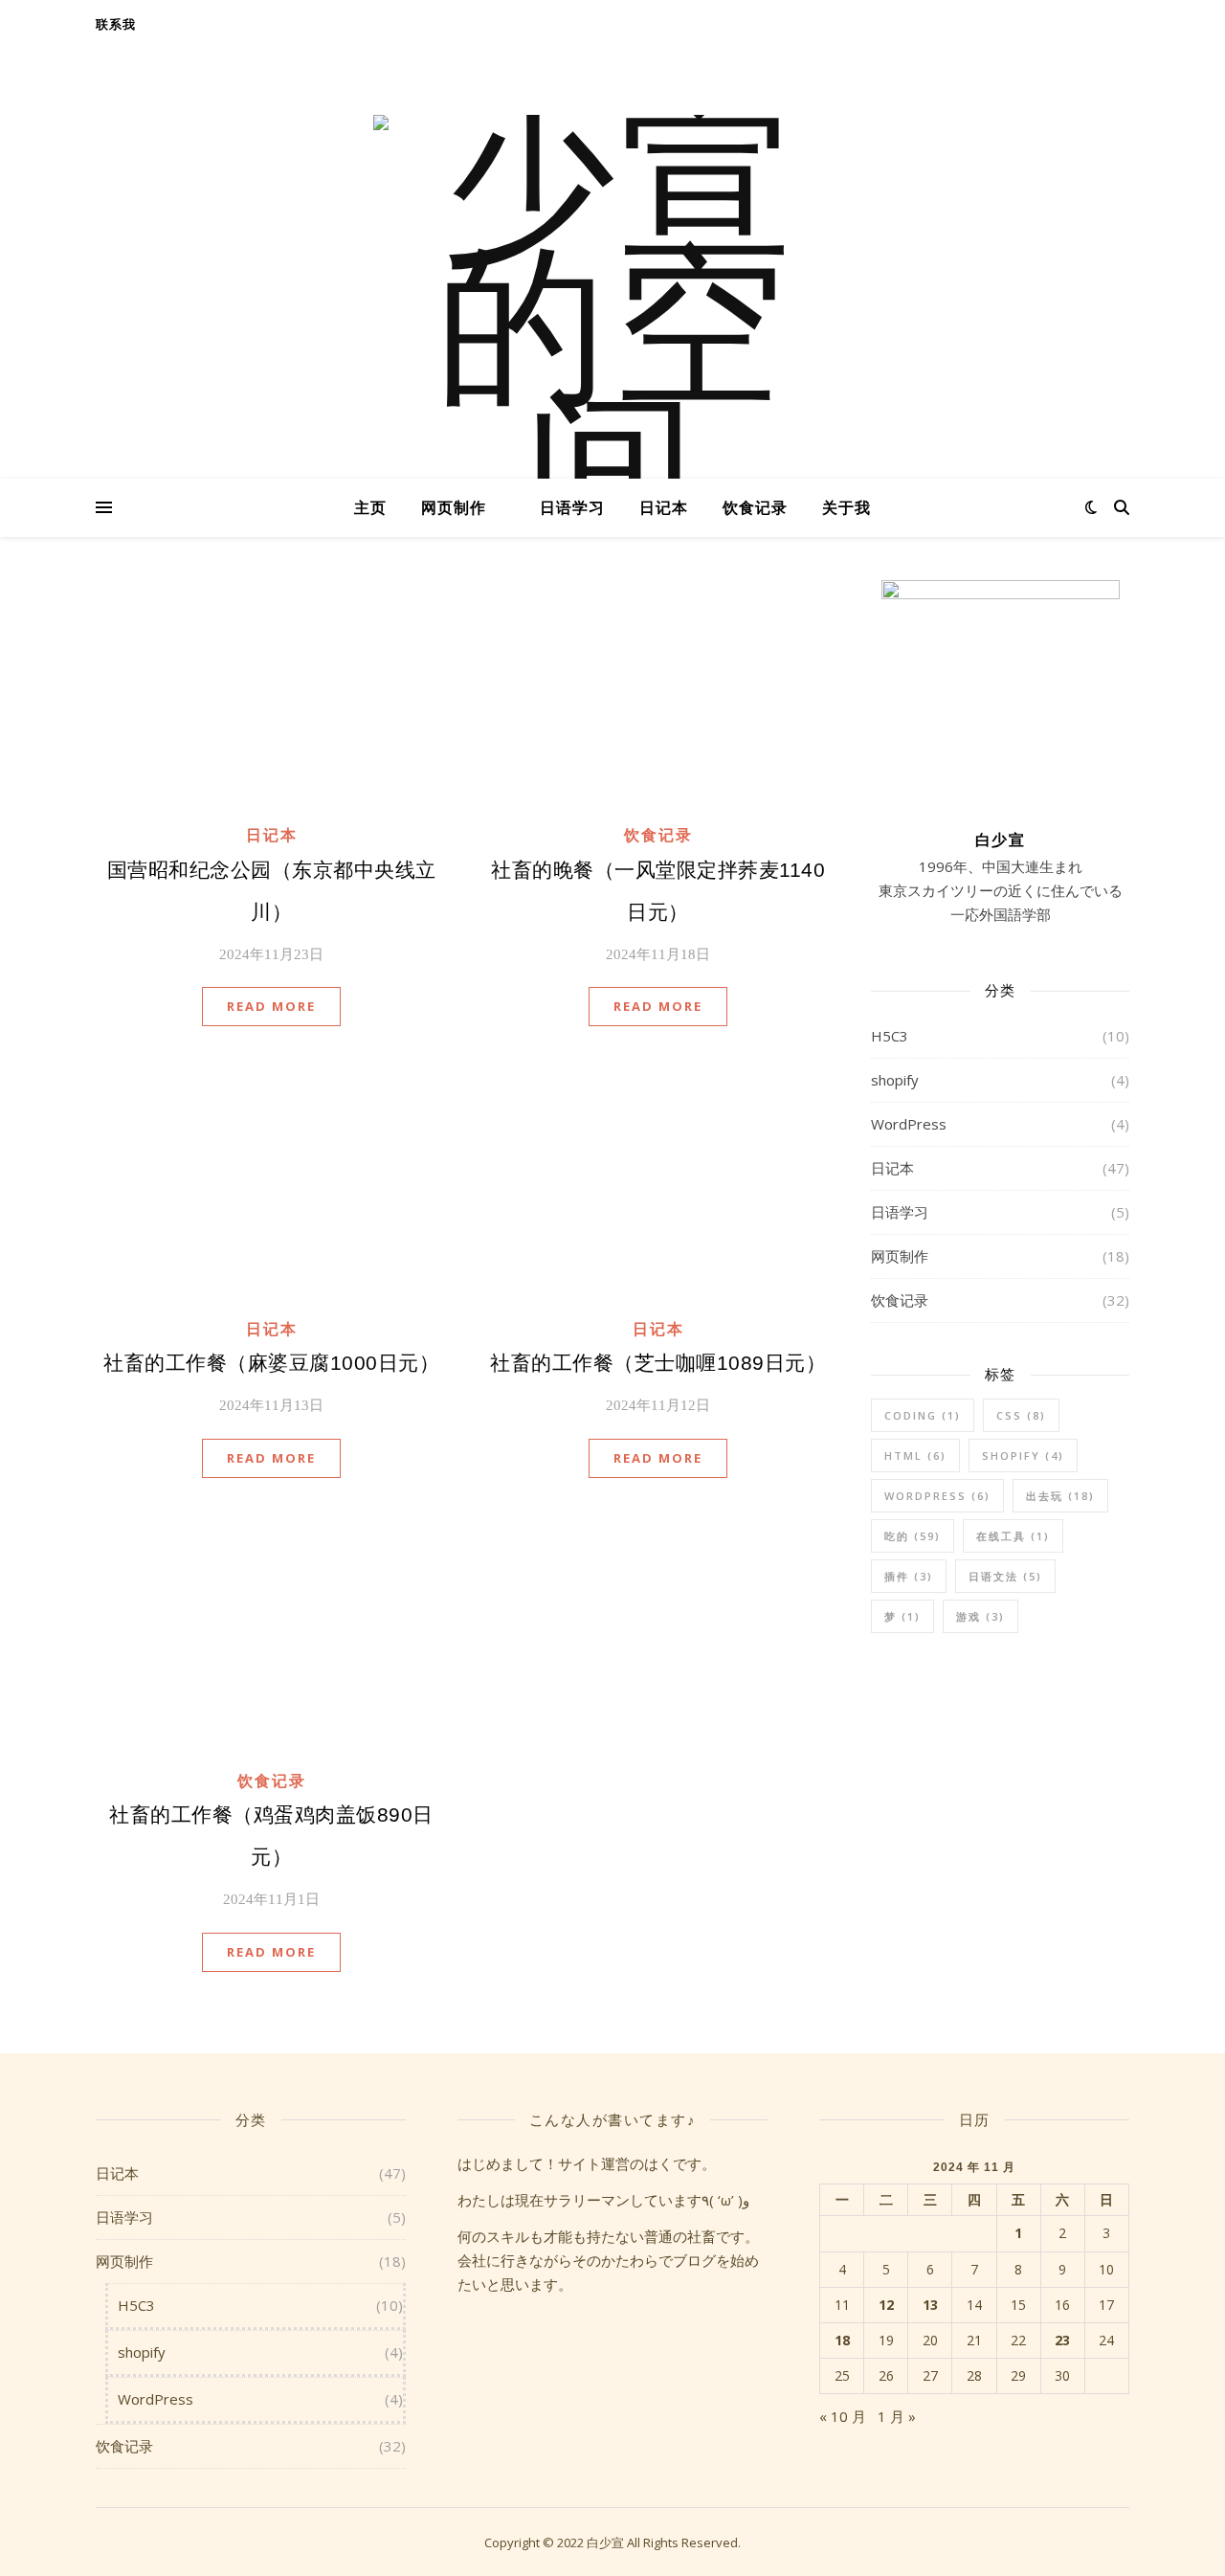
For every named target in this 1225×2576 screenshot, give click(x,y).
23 (1062, 2341)
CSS (1021, 1415)
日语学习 (572, 507)
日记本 (664, 507)
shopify (895, 1080)
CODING (923, 1415)
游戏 (980, 1616)
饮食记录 (755, 507)
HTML (915, 1456)
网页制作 (454, 507)
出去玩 (1060, 1496)
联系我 (115, 24)
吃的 (913, 1536)
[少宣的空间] (612, 330)
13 (930, 2305)
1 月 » (897, 2416)
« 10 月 (843, 2416)
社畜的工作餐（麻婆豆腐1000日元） (271, 1363)
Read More (271, 1006)
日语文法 (1005, 1576)
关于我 (846, 507)
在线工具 (1013, 1536)
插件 (909, 1576)
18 (842, 2341)
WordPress (909, 1124)
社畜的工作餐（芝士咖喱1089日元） (658, 1363)
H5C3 (890, 1036)
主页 (370, 507)
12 (886, 2305)
